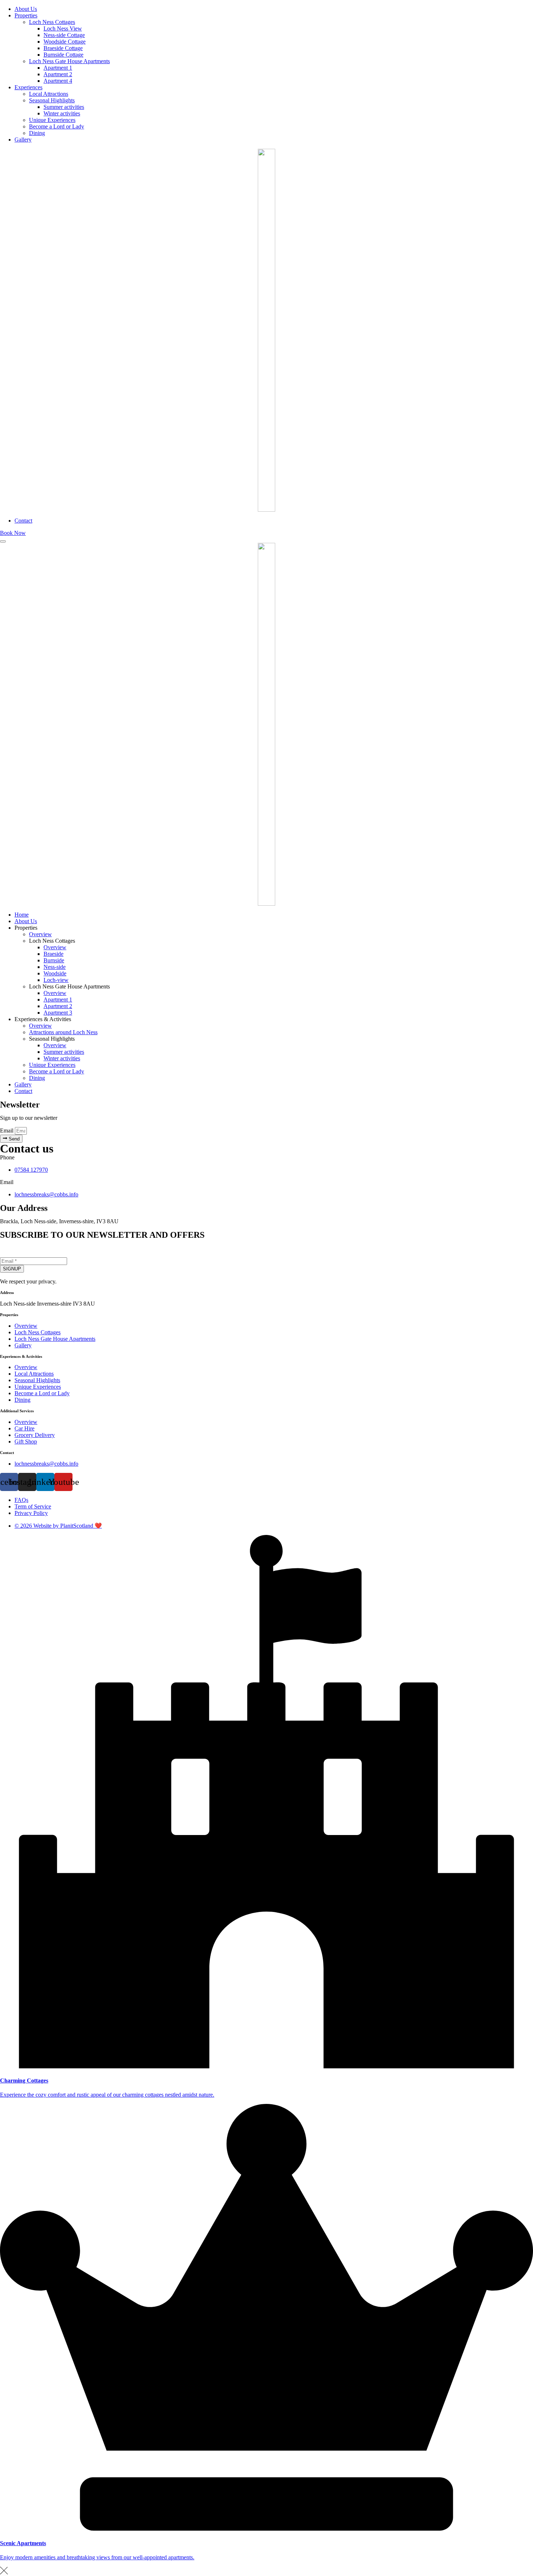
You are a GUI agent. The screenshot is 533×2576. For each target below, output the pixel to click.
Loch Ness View (63, 28)
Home (22, 915)
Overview (40, 934)
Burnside (54, 960)
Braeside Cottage (63, 48)
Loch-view (56, 980)
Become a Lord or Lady (57, 126)
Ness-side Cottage (64, 35)
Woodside (55, 973)
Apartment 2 (58, 74)
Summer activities (64, 107)
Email (7, 1131)
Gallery (23, 140)
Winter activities (62, 113)
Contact (23, 521)
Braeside (53, 954)
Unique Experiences (52, 120)
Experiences (28, 87)
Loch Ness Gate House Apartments (69, 61)
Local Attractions (49, 94)
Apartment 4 (58, 81)
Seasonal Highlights (52, 100)
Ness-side (55, 967)
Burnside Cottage (63, 55)
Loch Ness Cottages (52, 22)
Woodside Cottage (65, 42)
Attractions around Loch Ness (63, 1032)
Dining (37, 133)
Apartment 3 (58, 1013)
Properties (26, 15)
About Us (26, 9)
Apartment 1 (58, 68)
